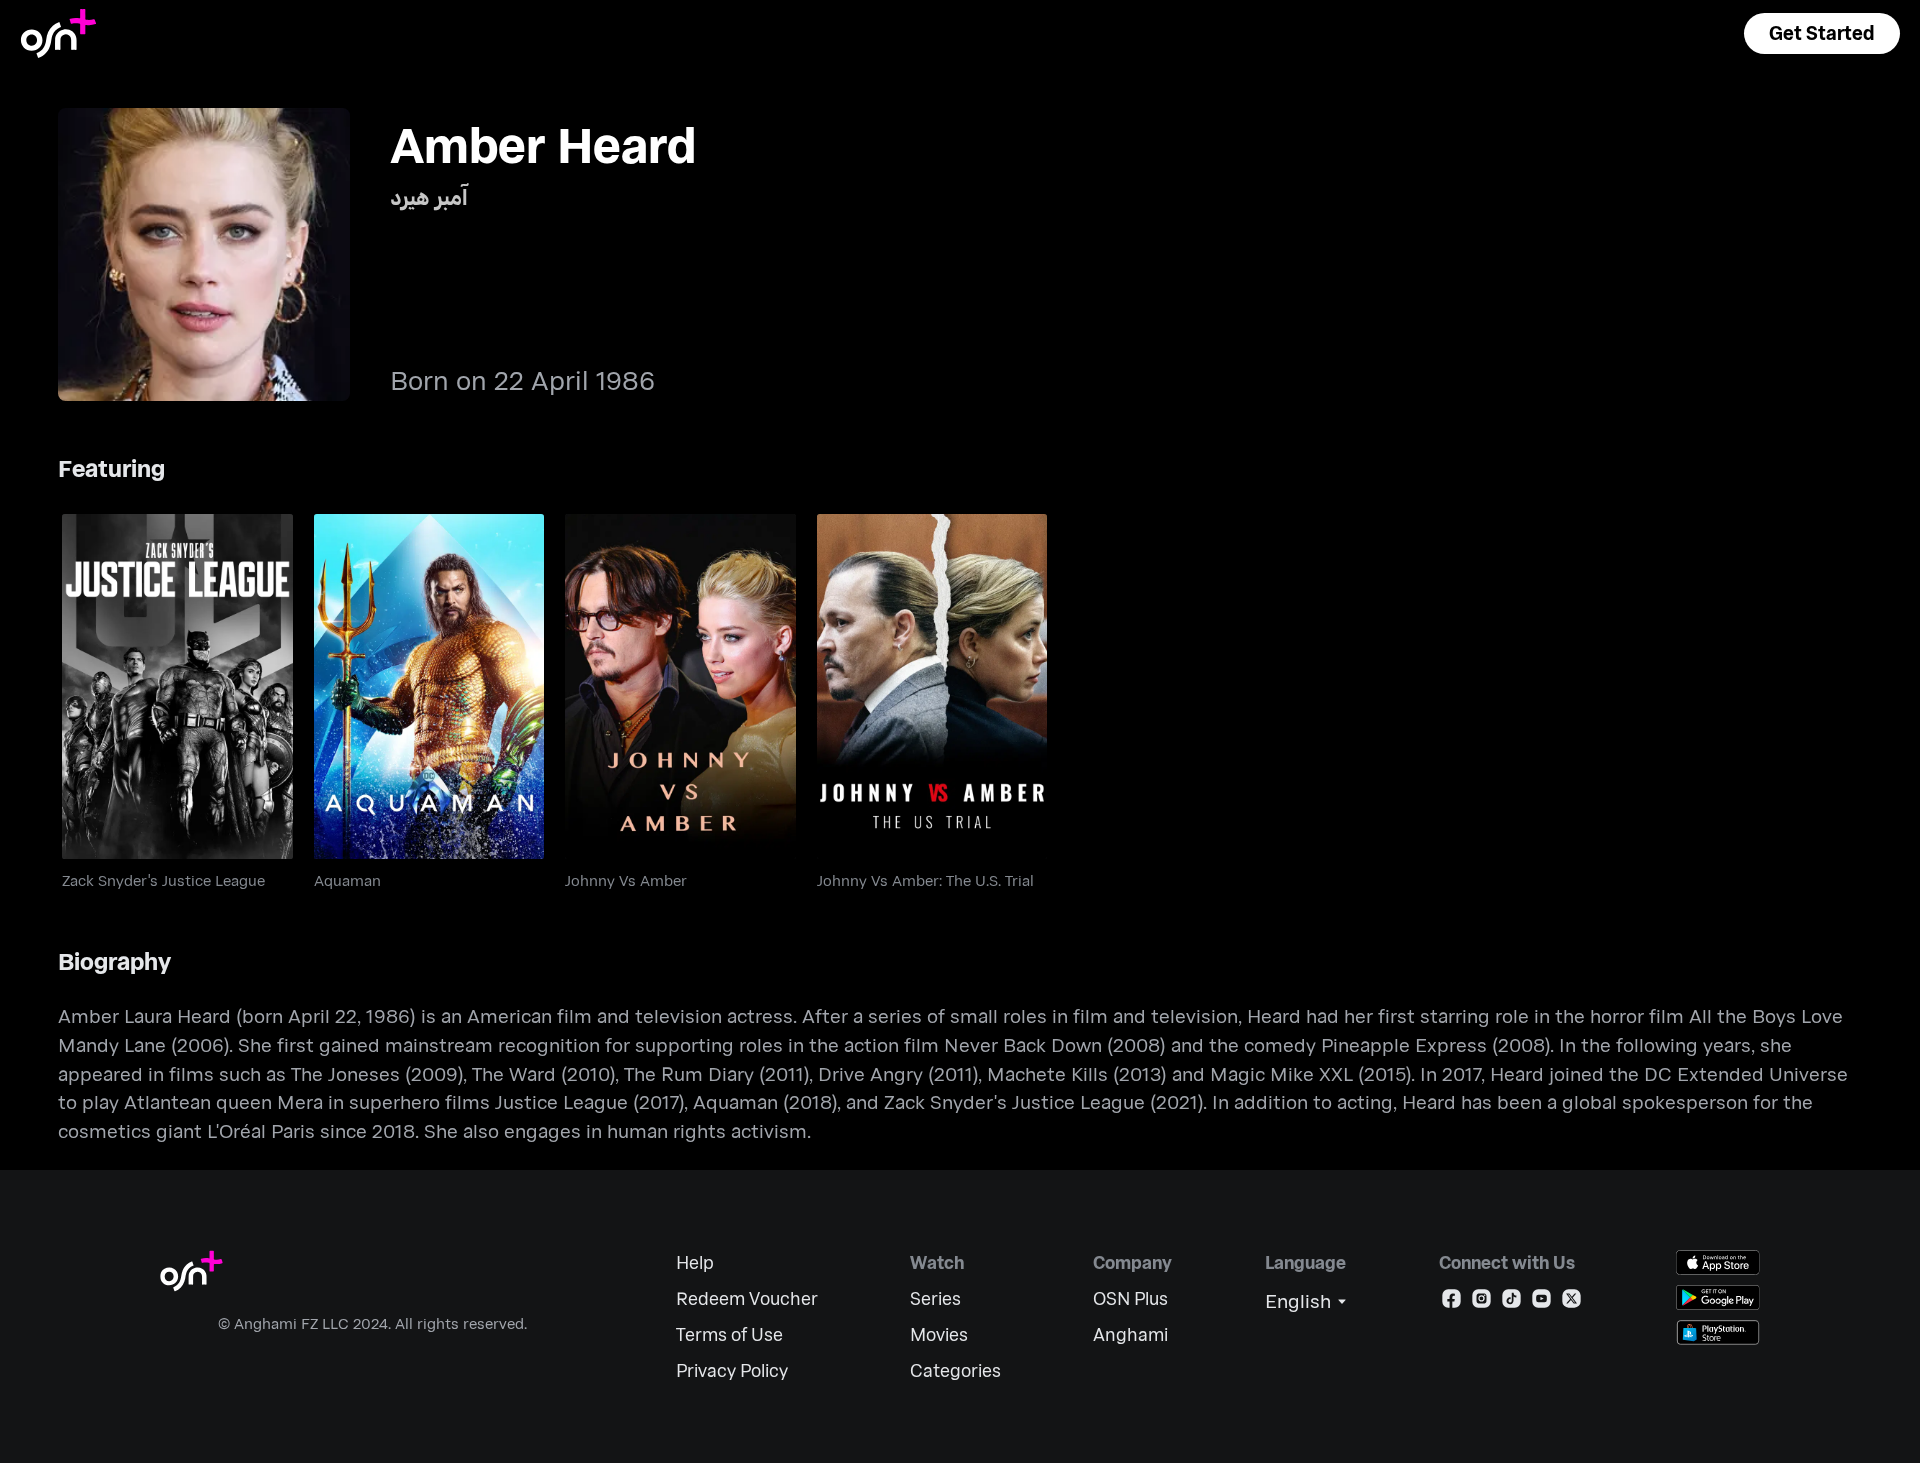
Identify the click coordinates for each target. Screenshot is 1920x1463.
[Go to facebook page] (1451, 1302)
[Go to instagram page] (1481, 1302)
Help (695, 1262)
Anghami (1130, 1334)
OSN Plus (1130, 1298)
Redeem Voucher (747, 1298)
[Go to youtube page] (1541, 1302)
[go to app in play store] (1718, 1297)
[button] (1822, 33)
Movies (939, 1334)
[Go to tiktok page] (1511, 1302)
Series (935, 1298)
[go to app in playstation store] (1718, 1332)
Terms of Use (729, 1334)
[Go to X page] (1571, 1302)
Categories (955, 1370)
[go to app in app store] (1718, 1262)
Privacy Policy (732, 1370)
